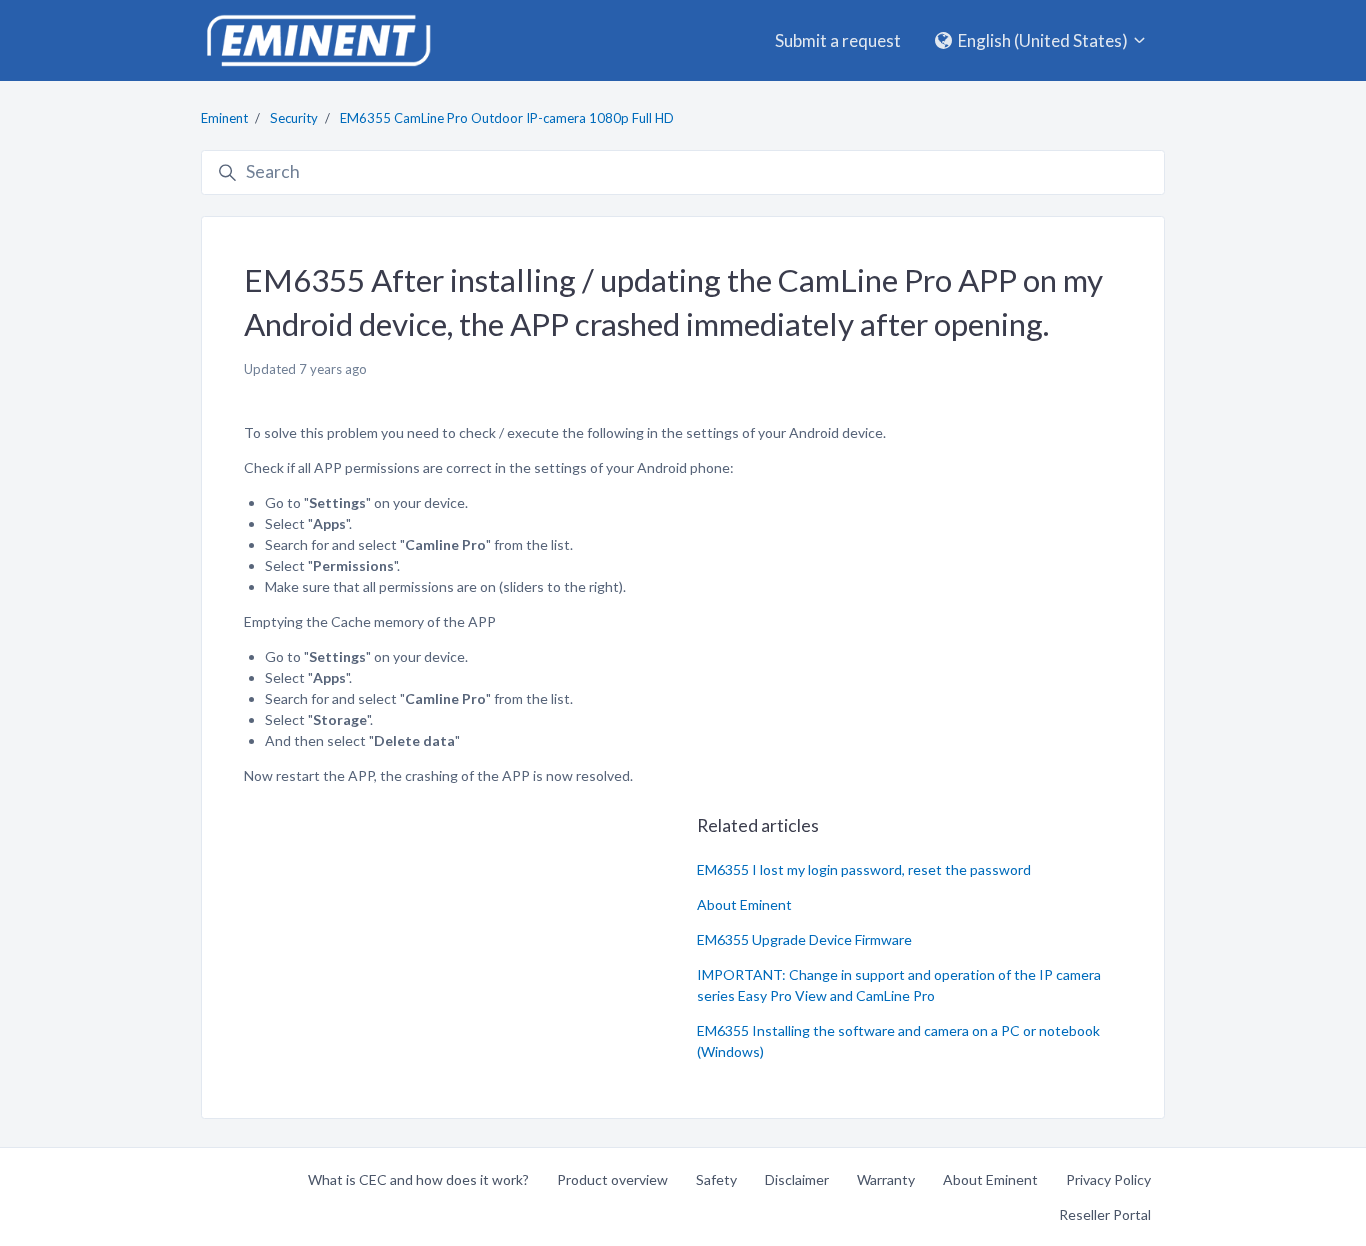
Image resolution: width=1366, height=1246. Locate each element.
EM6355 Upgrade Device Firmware (804, 939)
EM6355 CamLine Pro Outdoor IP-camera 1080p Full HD (507, 118)
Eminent (224, 118)
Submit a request (838, 40)
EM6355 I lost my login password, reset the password (864, 869)
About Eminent (744, 904)
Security (294, 118)
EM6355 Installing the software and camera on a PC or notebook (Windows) (898, 1041)
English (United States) (1043, 40)
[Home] (318, 40)
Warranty (886, 1179)
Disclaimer (797, 1179)
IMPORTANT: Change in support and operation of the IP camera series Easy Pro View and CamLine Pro (899, 985)
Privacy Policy (1108, 1179)
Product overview (612, 1179)
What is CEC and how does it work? (418, 1179)
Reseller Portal (1105, 1214)
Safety (716, 1179)
